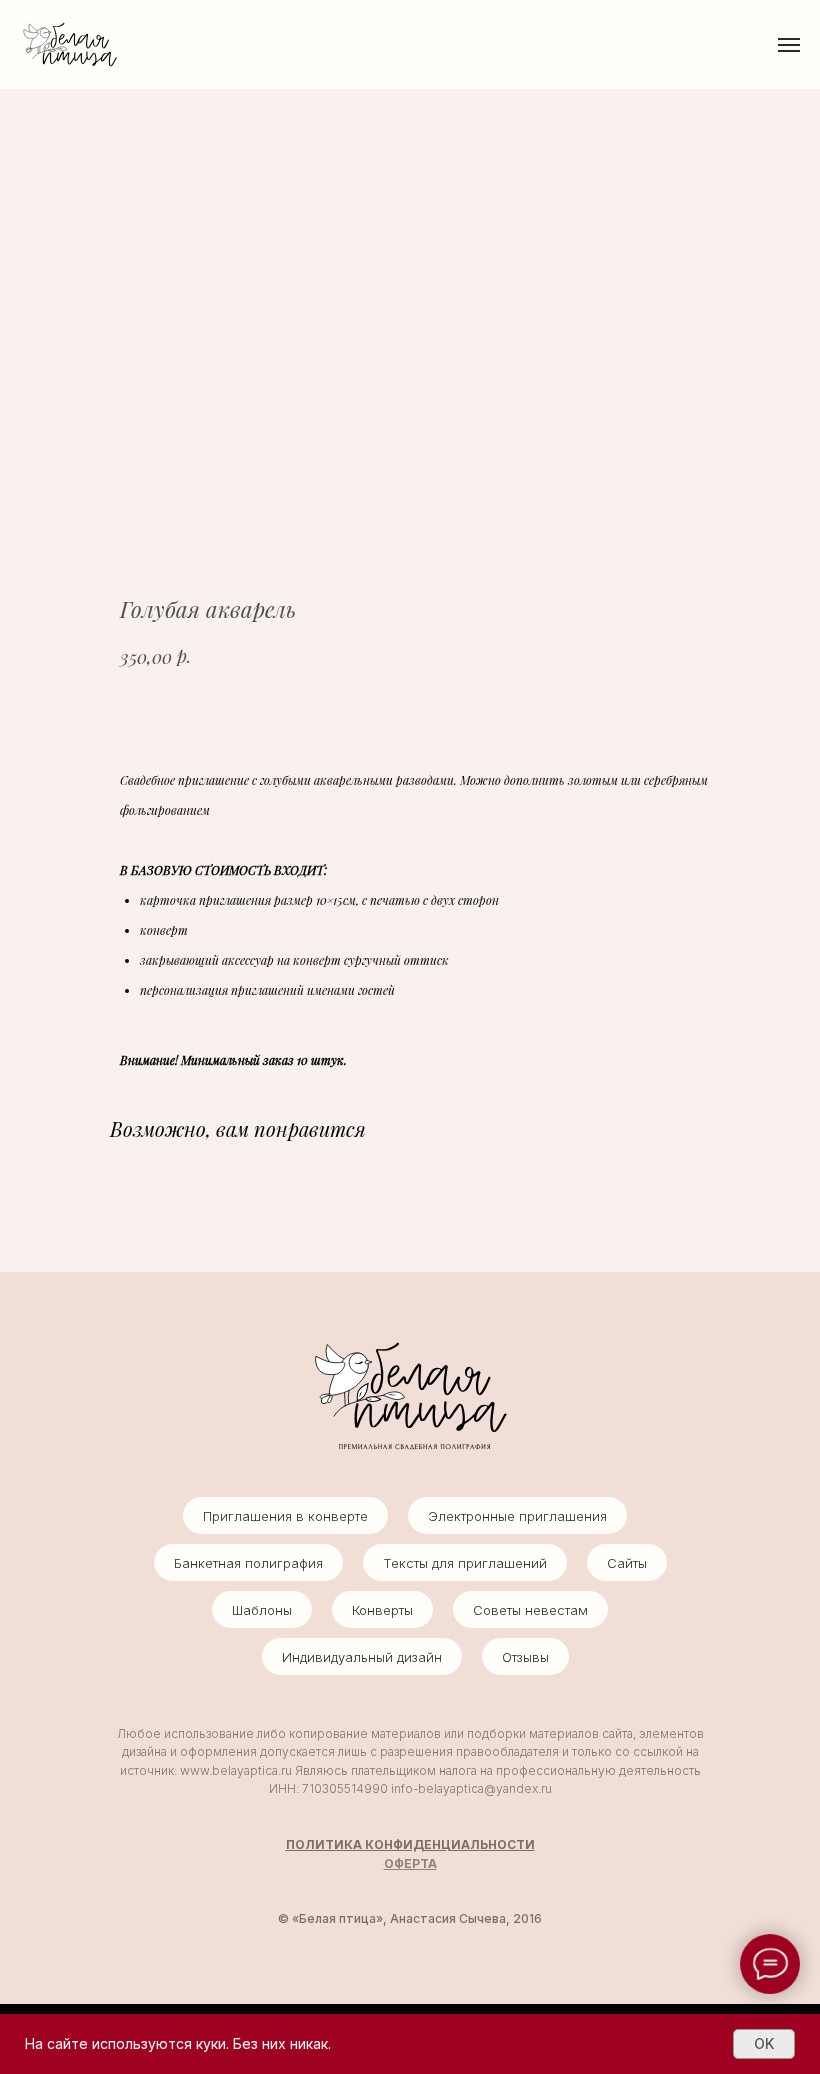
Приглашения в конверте (285, 1516)
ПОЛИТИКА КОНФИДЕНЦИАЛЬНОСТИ (410, 1844)
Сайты (627, 1563)
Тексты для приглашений (465, 1563)
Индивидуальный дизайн (362, 1657)
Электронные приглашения (517, 1516)
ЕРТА (420, 1863)
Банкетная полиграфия (248, 1563)
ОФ (394, 1863)
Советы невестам (530, 1610)
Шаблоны (262, 1610)
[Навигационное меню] (789, 45)
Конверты (382, 1610)
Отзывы (525, 1657)
